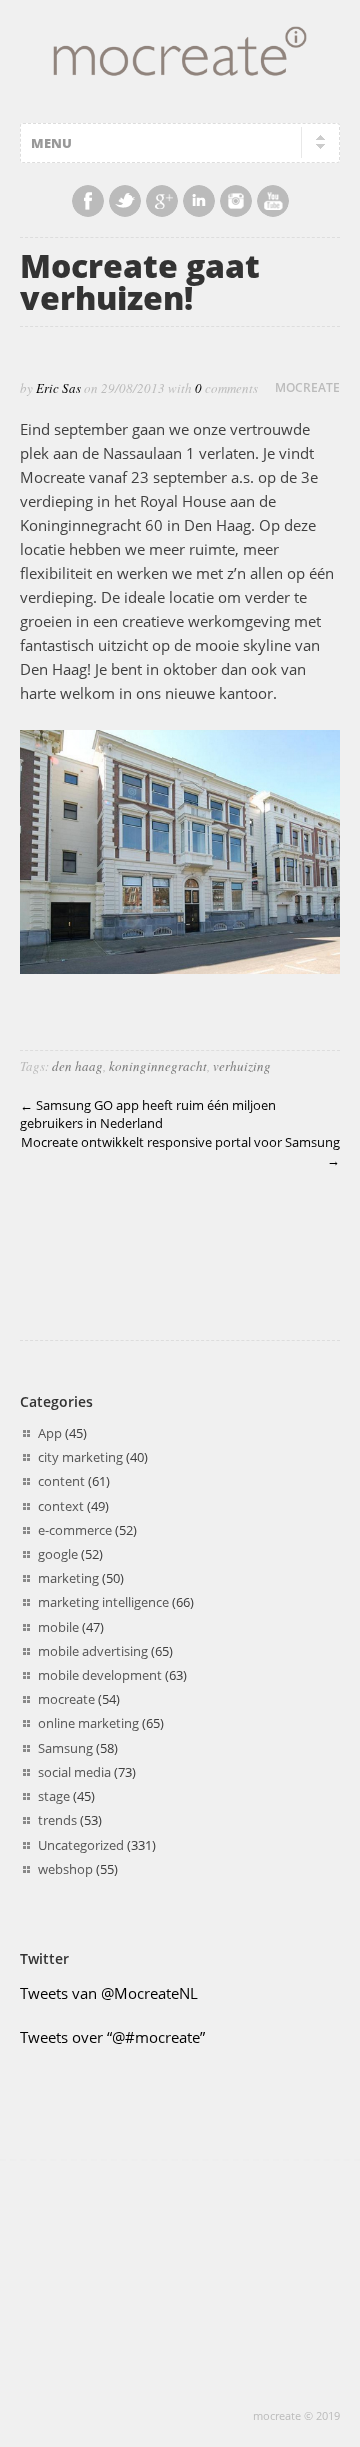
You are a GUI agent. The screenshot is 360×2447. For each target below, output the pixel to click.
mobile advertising (93, 1651)
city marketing (80, 1457)
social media (74, 1772)
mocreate (307, 387)
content (61, 1481)
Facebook (88, 201)
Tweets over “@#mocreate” (112, 2037)
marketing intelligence (103, 1602)
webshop (65, 1869)
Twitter (125, 201)
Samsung (65, 1748)
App (50, 1433)
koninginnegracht (158, 1066)
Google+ (162, 201)
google (58, 1554)
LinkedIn (199, 201)
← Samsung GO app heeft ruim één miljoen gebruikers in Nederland (148, 1114)
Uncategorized (81, 1845)
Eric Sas (58, 388)
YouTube (273, 201)
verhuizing (242, 1066)
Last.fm (236, 201)
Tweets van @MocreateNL (109, 1993)
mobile (58, 1627)
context (61, 1506)
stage (54, 1796)
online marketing (88, 1723)
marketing (68, 1578)
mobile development (100, 1675)
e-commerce (75, 1530)
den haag (77, 1066)
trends (57, 1820)
